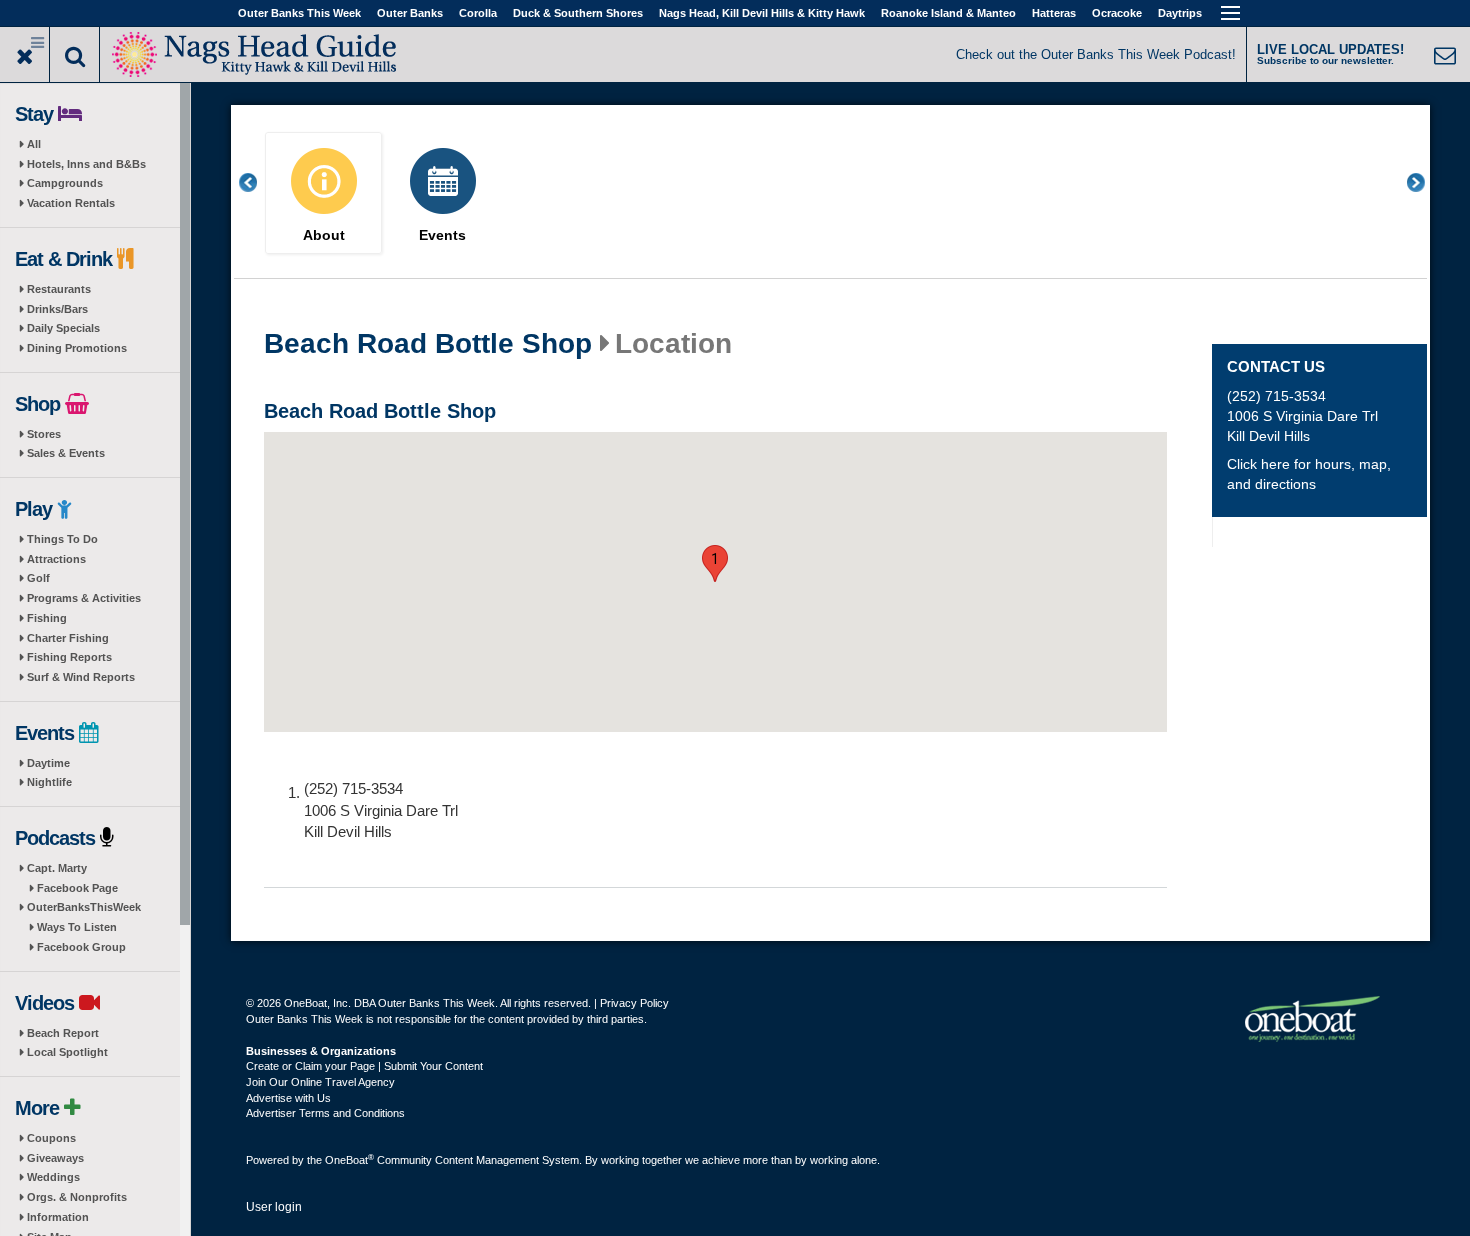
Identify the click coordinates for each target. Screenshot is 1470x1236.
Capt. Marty (57, 868)
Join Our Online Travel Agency (320, 1082)
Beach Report (63, 1033)
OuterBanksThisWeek (84, 907)
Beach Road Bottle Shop (428, 344)
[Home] (255, 52)
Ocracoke (1117, 13)
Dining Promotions (77, 348)
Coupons (51, 1138)
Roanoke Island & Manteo (948, 13)
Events (442, 235)
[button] (715, 563)
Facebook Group (81, 947)
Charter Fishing (68, 638)
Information (58, 1217)
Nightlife (49, 782)
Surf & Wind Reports (81, 677)
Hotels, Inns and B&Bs (86, 164)
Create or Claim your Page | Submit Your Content (364, 1066)
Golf (38, 578)
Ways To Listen (77, 927)
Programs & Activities (84, 598)
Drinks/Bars (57, 309)
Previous (259, 182)
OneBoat (349, 1160)
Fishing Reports (69, 657)
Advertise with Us (288, 1098)
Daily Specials (63, 328)
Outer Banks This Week (299, 13)
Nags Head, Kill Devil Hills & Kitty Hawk (762, 13)
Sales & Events (66, 453)
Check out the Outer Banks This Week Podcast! (1096, 54)
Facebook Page (77, 888)
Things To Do (62, 539)
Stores (44, 434)
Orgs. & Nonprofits (77, 1197)
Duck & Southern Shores (578, 13)
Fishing (47, 618)
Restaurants (59, 289)
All (34, 144)
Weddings (53, 1177)
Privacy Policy (634, 1003)
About (324, 235)
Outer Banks (410, 13)
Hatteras (1054, 13)
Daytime (48, 763)
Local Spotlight (67, 1052)
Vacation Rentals (71, 203)
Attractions (56, 559)
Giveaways (55, 1158)
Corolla (478, 13)
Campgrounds (65, 183)
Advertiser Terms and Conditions (325, 1113)
